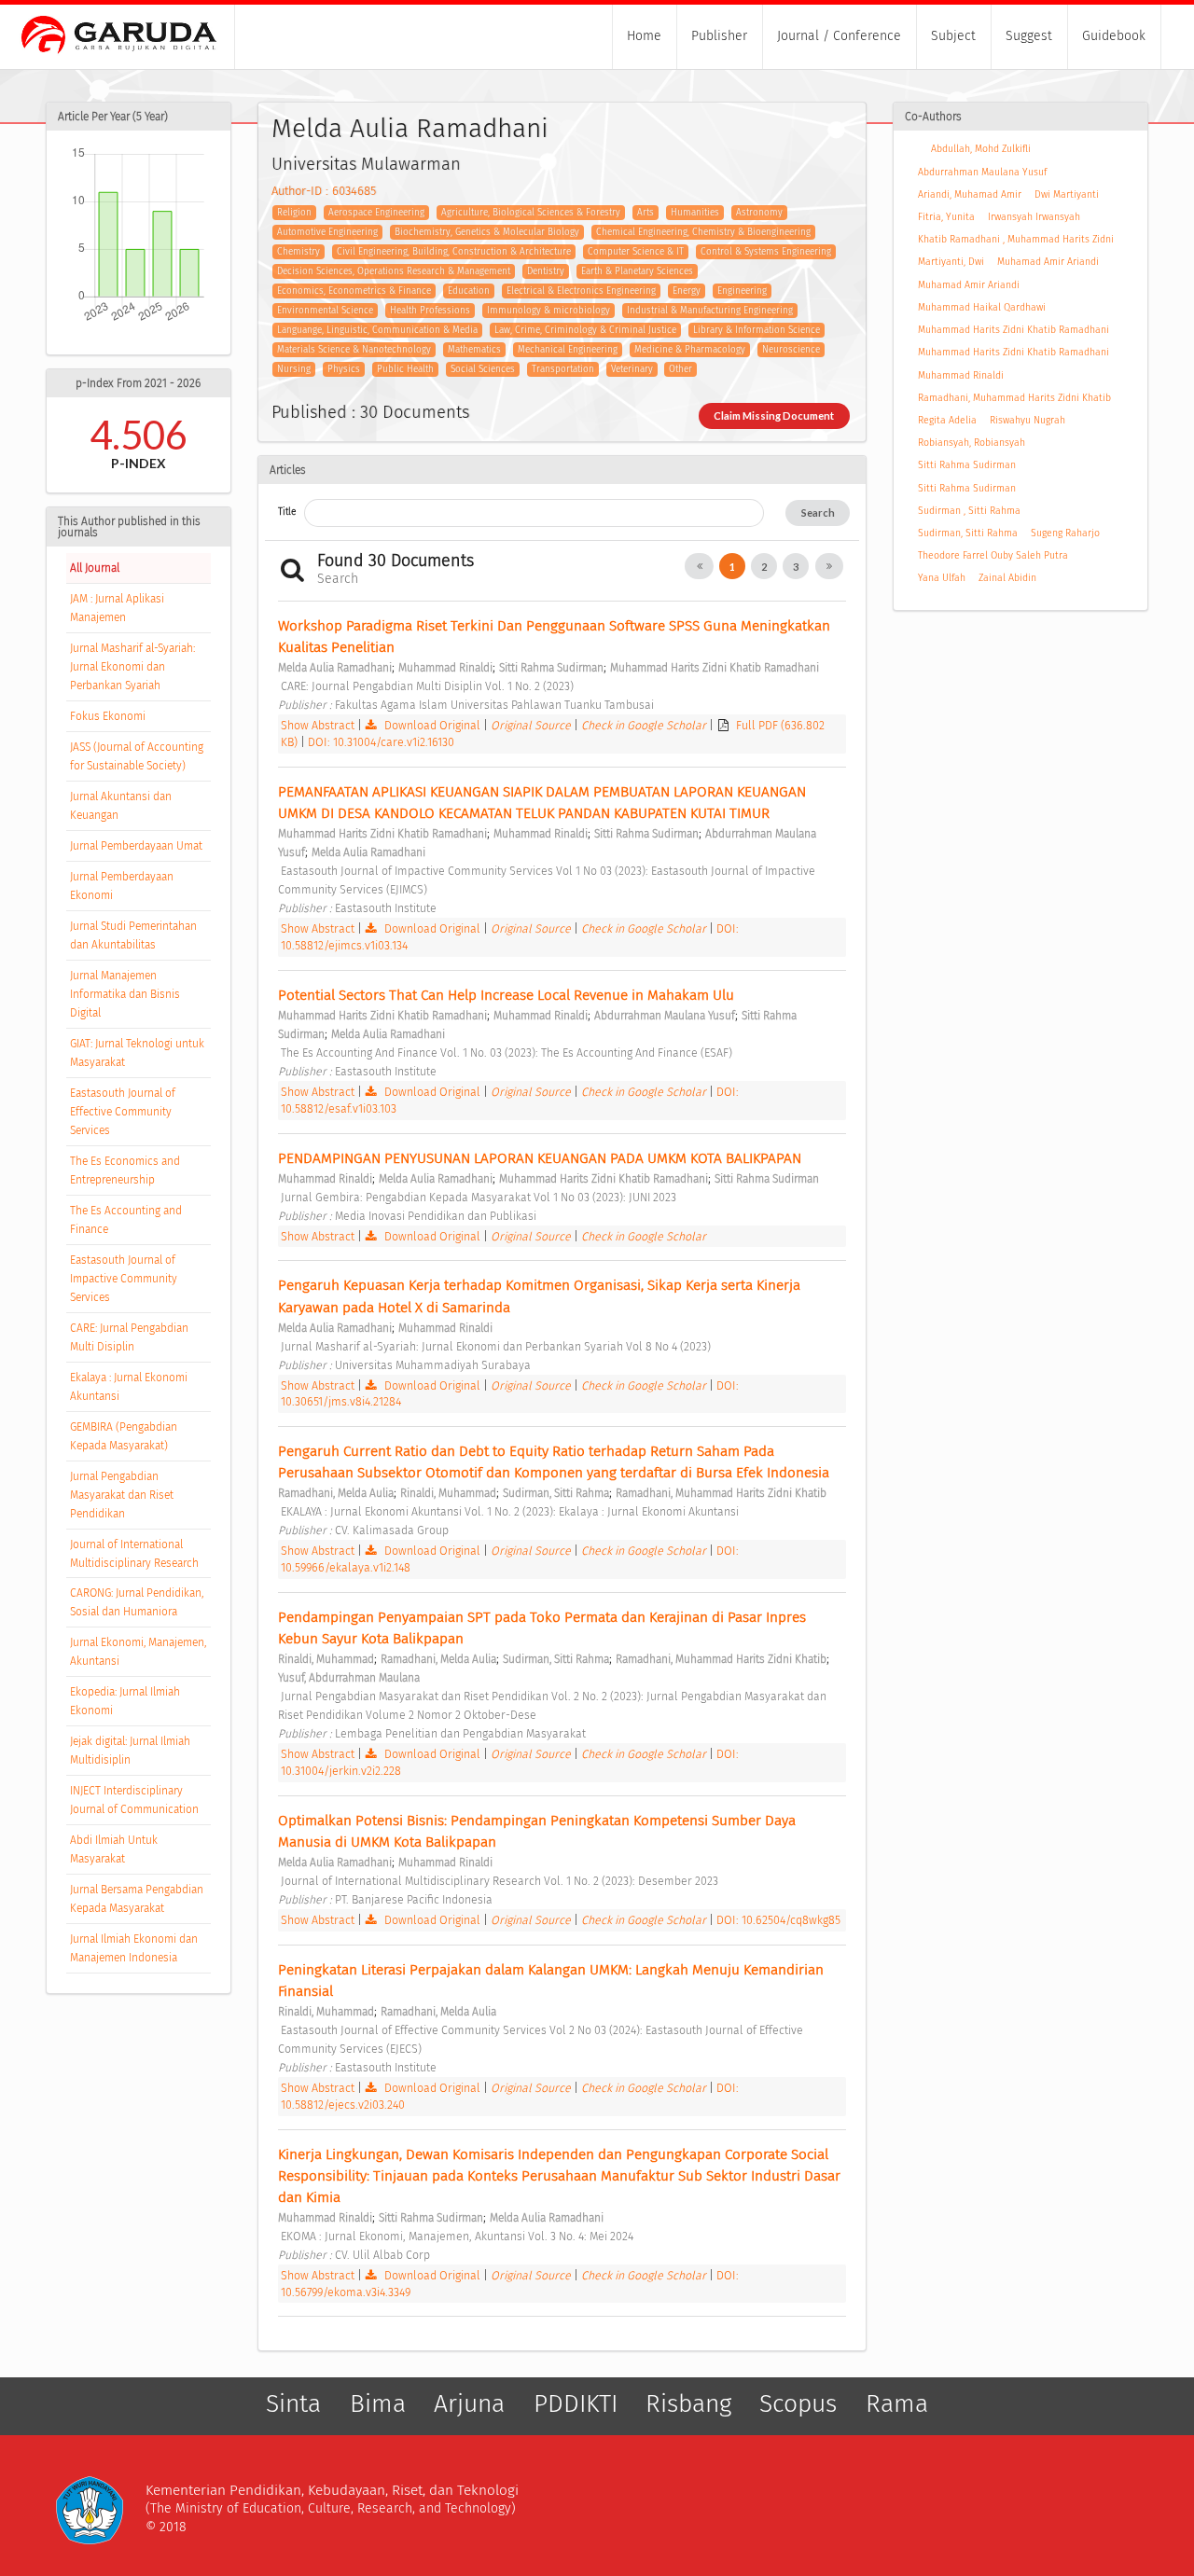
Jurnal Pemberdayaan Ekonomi (122, 886)
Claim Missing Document (774, 415)
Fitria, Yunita (946, 217)
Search (818, 512)
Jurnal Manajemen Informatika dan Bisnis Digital (125, 994)
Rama (897, 2404)
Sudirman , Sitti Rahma (969, 511)
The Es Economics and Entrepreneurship (125, 1170)
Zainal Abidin (1007, 578)
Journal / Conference (839, 36)
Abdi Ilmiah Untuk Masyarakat (114, 1849)
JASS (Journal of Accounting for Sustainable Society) (137, 756)
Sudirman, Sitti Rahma (968, 533)
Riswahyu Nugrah (1027, 420)
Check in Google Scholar (645, 725)
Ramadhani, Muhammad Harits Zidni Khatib (1014, 398)
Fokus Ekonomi (108, 716)
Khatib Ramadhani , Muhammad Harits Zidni (1016, 239)
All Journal (95, 568)
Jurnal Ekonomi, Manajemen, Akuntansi (138, 1652)
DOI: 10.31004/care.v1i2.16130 (381, 742)
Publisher (719, 36)
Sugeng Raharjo (1065, 533)
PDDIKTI (576, 2404)
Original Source (532, 725)
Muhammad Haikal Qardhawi (982, 307)
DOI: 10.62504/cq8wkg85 (778, 1920)
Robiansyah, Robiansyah (972, 443)
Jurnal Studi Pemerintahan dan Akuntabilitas (133, 935)
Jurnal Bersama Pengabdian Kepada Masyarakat (137, 1899)
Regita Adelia (947, 420)
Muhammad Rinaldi (961, 375)
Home (644, 36)
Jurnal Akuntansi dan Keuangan (121, 806)
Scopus (798, 2404)
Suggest (1029, 36)
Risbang (688, 2404)
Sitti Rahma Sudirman (967, 465)
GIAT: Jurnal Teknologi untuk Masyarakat (137, 1053)
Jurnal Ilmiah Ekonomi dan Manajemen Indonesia (134, 1948)
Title (287, 512)
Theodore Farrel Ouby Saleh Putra (993, 555)
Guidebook (1114, 36)
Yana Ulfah (942, 578)
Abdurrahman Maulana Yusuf (982, 172)
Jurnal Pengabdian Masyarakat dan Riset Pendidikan (122, 1495)
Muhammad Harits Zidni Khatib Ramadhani (1014, 330)
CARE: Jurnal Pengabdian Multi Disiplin (129, 1337)
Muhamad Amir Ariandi (1048, 262)
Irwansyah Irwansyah (1034, 217)
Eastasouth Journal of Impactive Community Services (124, 1279)
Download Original (432, 725)
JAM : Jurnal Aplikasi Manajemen (117, 608)
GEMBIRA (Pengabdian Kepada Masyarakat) (124, 1436)
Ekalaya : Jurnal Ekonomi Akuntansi (129, 1387)
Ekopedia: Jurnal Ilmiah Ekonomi (125, 1701)
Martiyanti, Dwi (951, 262)
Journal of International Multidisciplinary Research (134, 1554)
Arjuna (469, 2404)
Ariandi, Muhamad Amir (970, 194)
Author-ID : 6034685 (324, 191)
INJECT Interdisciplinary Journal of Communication (134, 1800)
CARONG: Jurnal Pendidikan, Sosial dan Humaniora (137, 1602)
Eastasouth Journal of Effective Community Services (123, 1112)
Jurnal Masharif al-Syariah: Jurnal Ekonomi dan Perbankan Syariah (132, 667)
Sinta (293, 2404)
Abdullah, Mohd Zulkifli (981, 149)
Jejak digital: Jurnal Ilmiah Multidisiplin (130, 1751)
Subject (953, 36)
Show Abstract (318, 725)
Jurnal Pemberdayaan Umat (136, 846)
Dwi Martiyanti (1067, 194)
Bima (378, 2404)
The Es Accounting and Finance (126, 1220)
